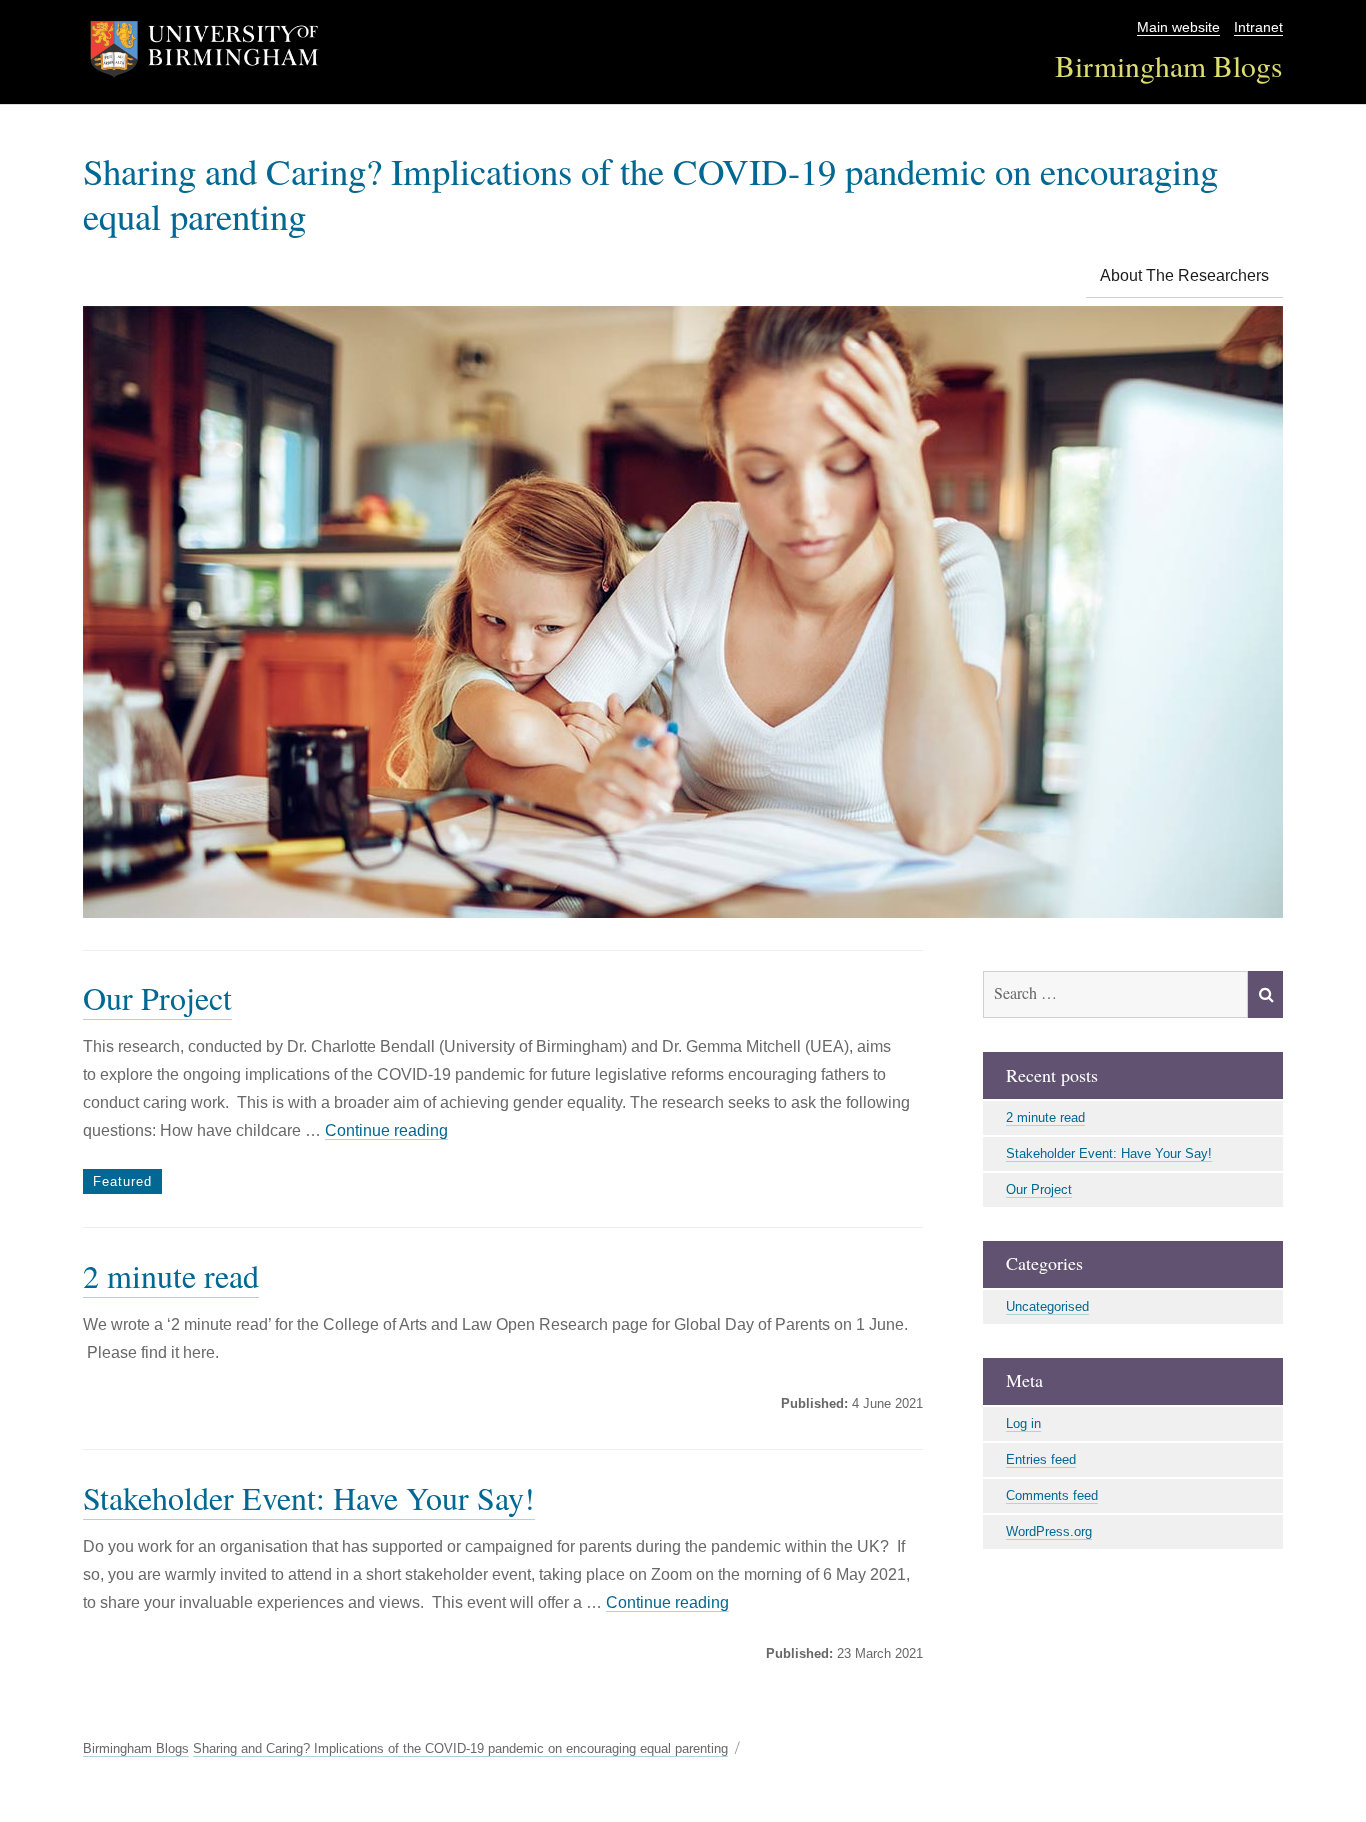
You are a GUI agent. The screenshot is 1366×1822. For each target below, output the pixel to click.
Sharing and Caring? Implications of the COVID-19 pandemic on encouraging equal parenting (650, 193)
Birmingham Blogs (1169, 65)
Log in (1023, 1423)
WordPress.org (1049, 1531)
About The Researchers (1184, 275)
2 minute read (171, 1275)
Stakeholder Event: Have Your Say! (309, 1497)
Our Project (157, 997)
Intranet (1258, 27)
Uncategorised (1047, 1306)
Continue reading (386, 1130)
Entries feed (1041, 1459)
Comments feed (1052, 1495)
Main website (1178, 27)
